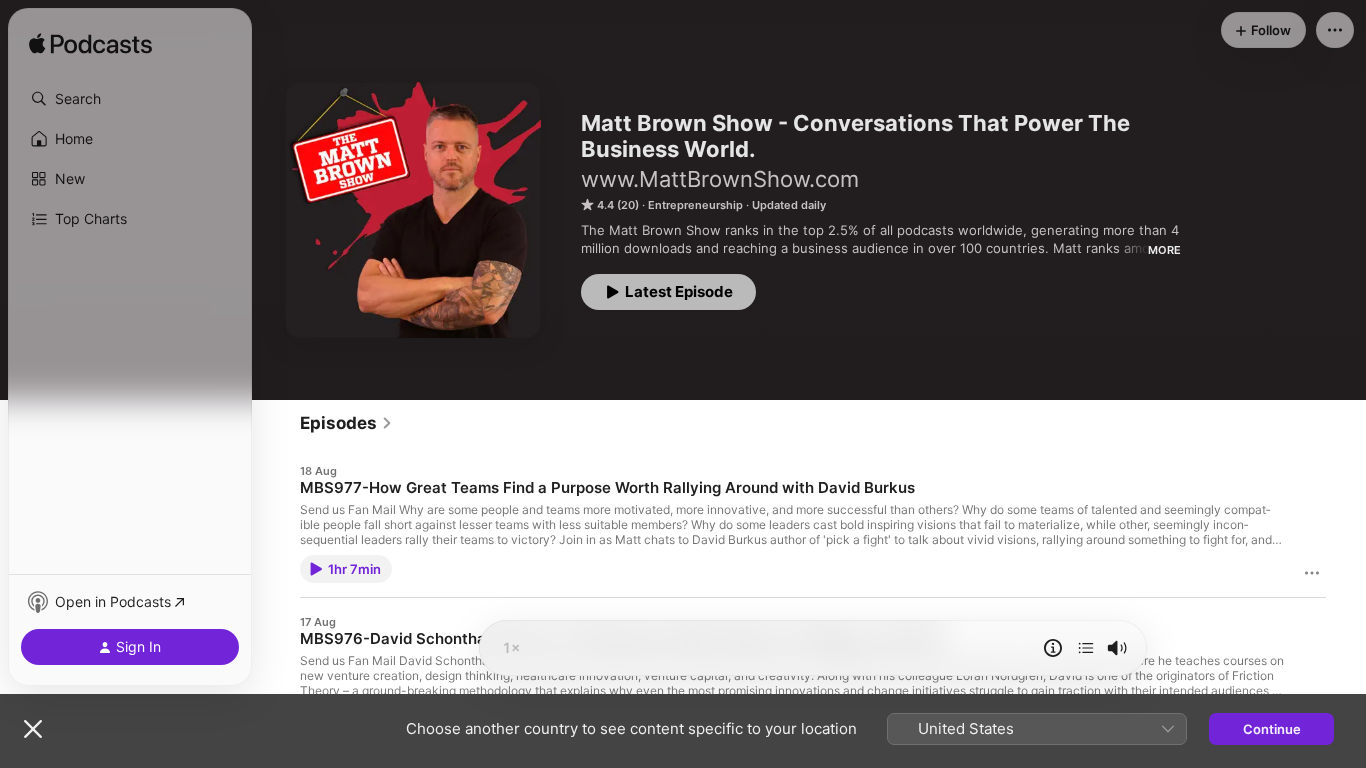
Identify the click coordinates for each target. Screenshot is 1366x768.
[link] (346, 423)
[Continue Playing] (1086, 648)
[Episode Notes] (1053, 648)
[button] (130, 99)
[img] (90, 45)
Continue (1272, 729)
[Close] (33, 729)
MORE (1164, 250)
